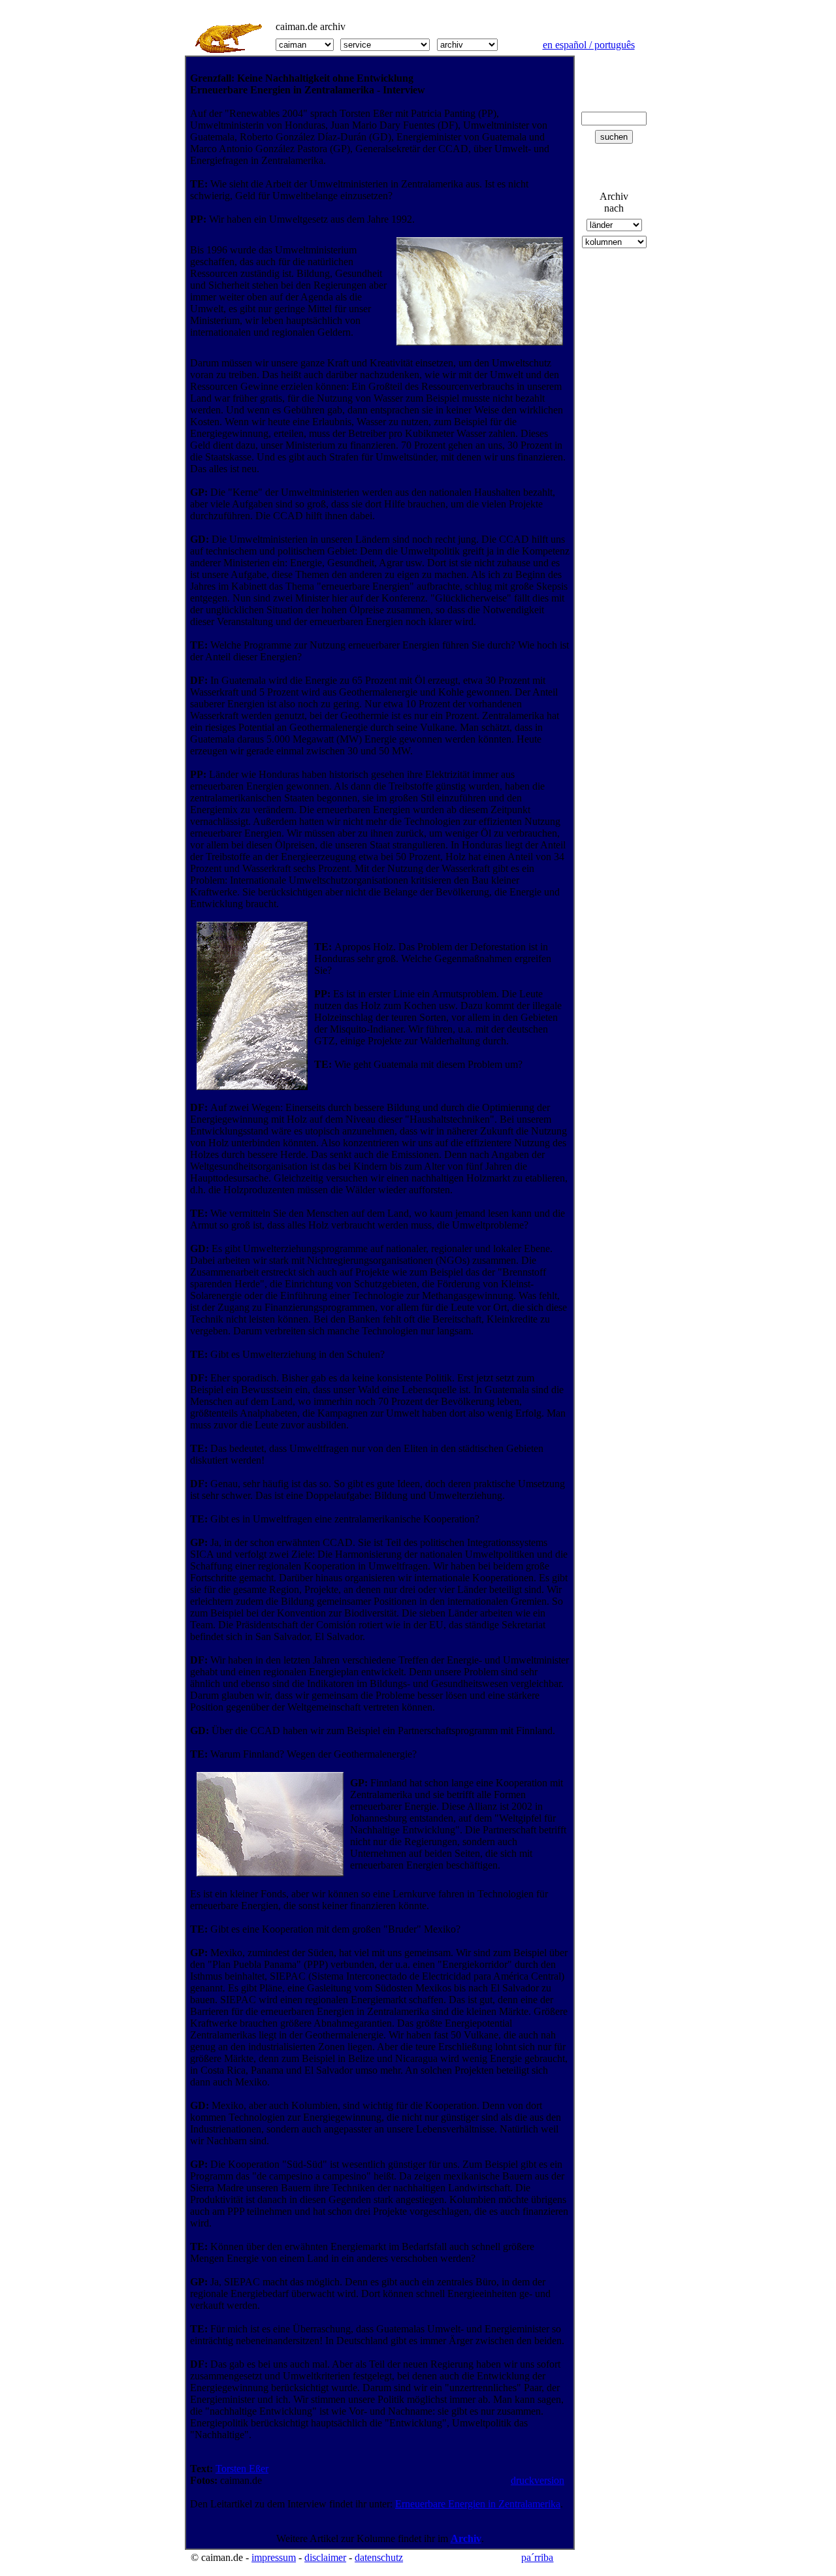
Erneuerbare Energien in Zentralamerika (478, 2504)
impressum (274, 2557)
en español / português (589, 45)
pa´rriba (537, 2557)
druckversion (538, 2480)
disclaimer (325, 2557)
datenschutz (379, 2557)
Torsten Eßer (242, 2469)
